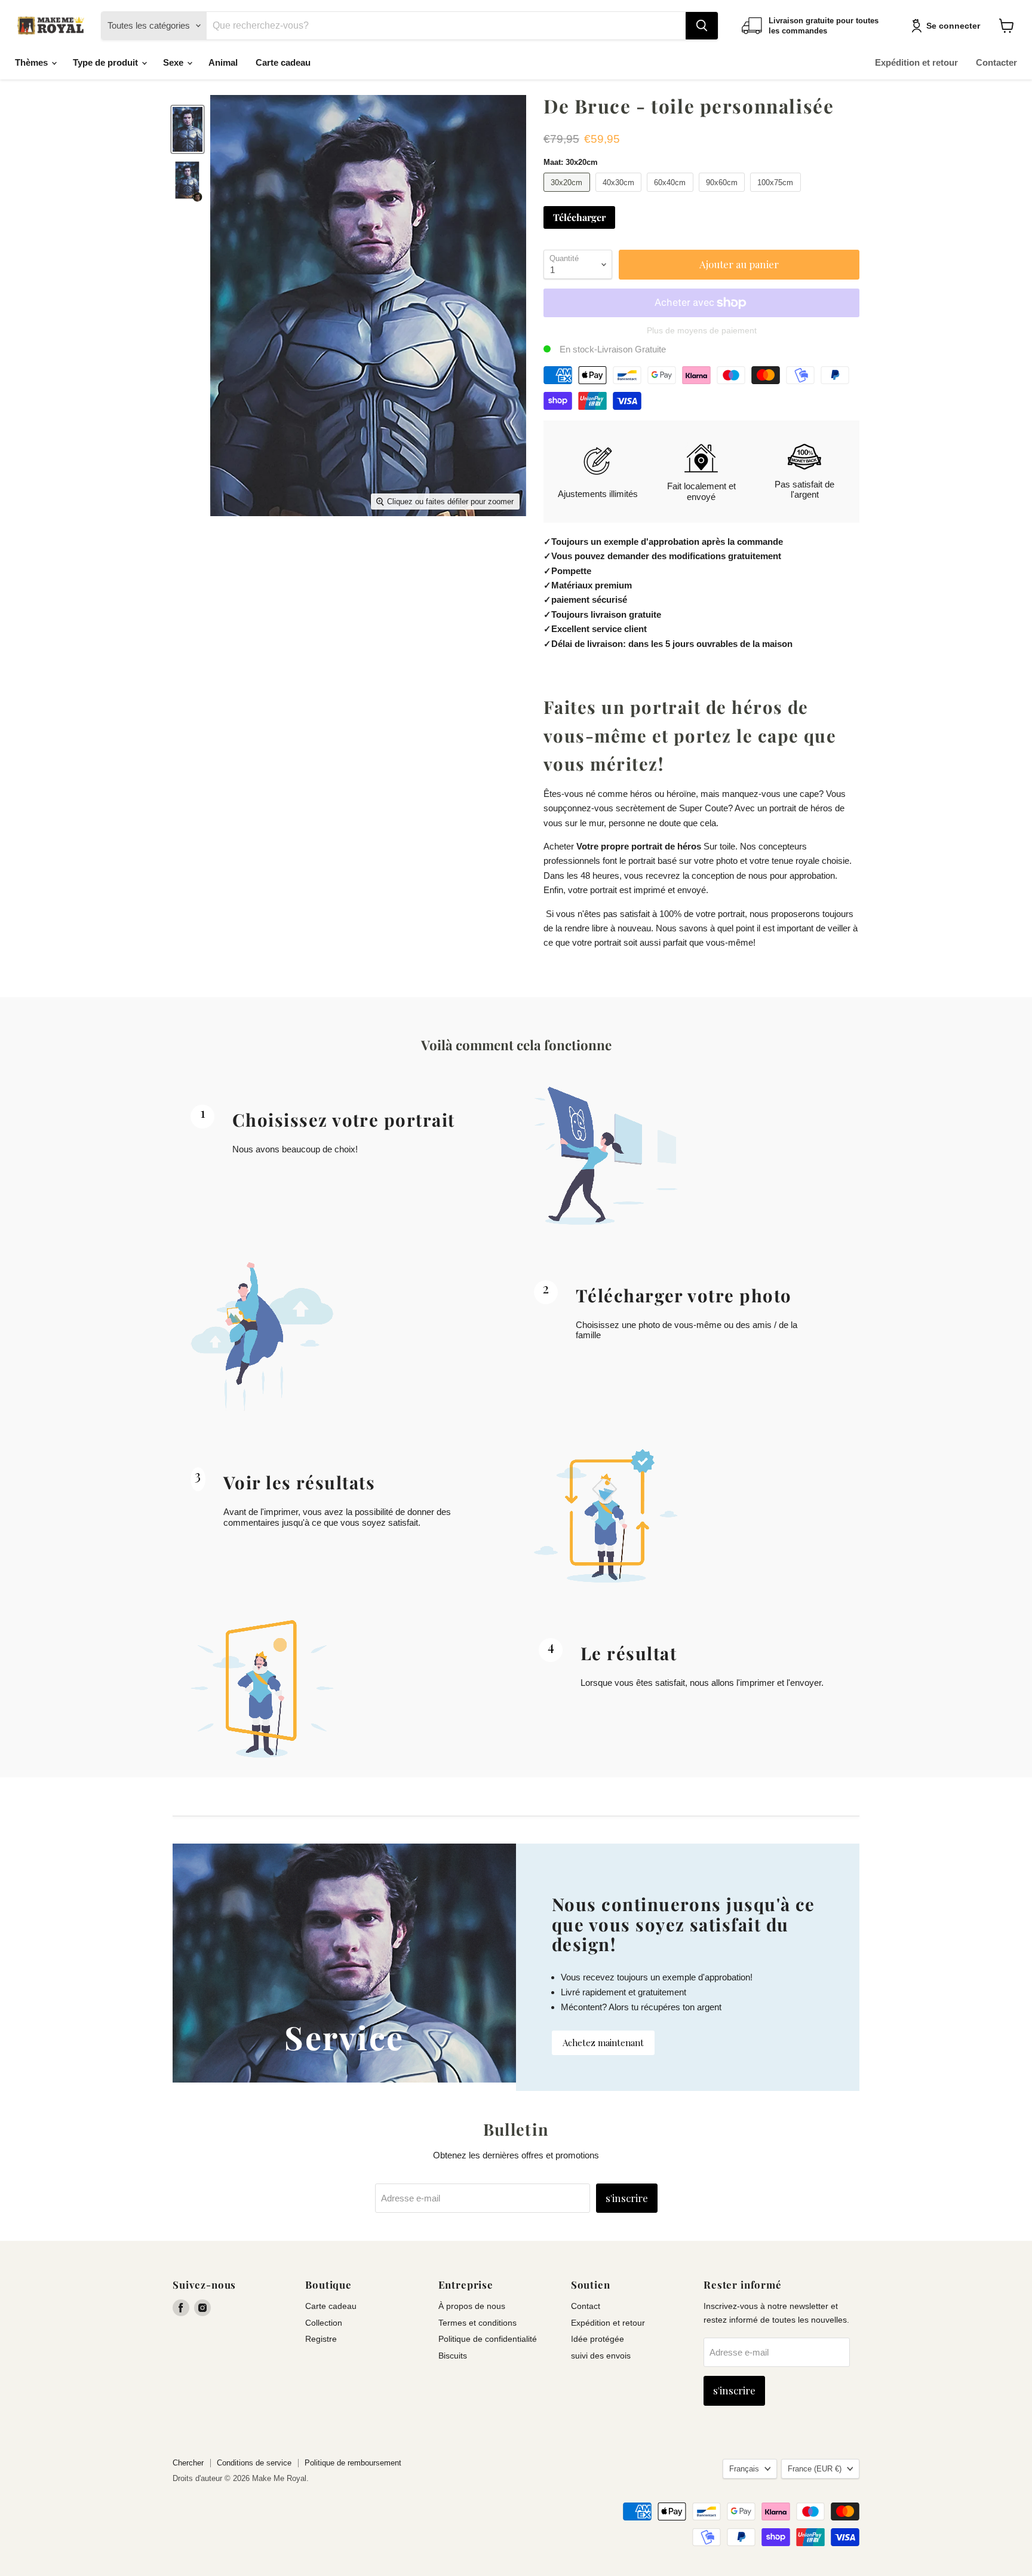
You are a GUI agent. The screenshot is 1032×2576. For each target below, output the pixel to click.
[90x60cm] (724, 194)
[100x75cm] (777, 194)
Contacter (996, 62)
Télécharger (579, 217)
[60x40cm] (672, 194)
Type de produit (107, 62)
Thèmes (33, 62)
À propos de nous (472, 2306)
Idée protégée (598, 2339)
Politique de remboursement (353, 2463)
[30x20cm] (568, 194)
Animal (223, 62)
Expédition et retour (916, 62)
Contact (586, 2306)
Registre (321, 2339)
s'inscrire (627, 2198)
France (815, 2469)
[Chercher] (702, 26)
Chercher (188, 2463)
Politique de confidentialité (488, 2339)
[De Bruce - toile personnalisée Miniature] (188, 129)
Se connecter (953, 26)
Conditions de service (254, 2463)
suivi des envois (601, 2356)
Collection (324, 2323)
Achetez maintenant (603, 2043)
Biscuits (453, 2356)
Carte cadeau (283, 62)
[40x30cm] (620, 194)
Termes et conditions (477, 2323)
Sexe (174, 62)
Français (744, 2469)
